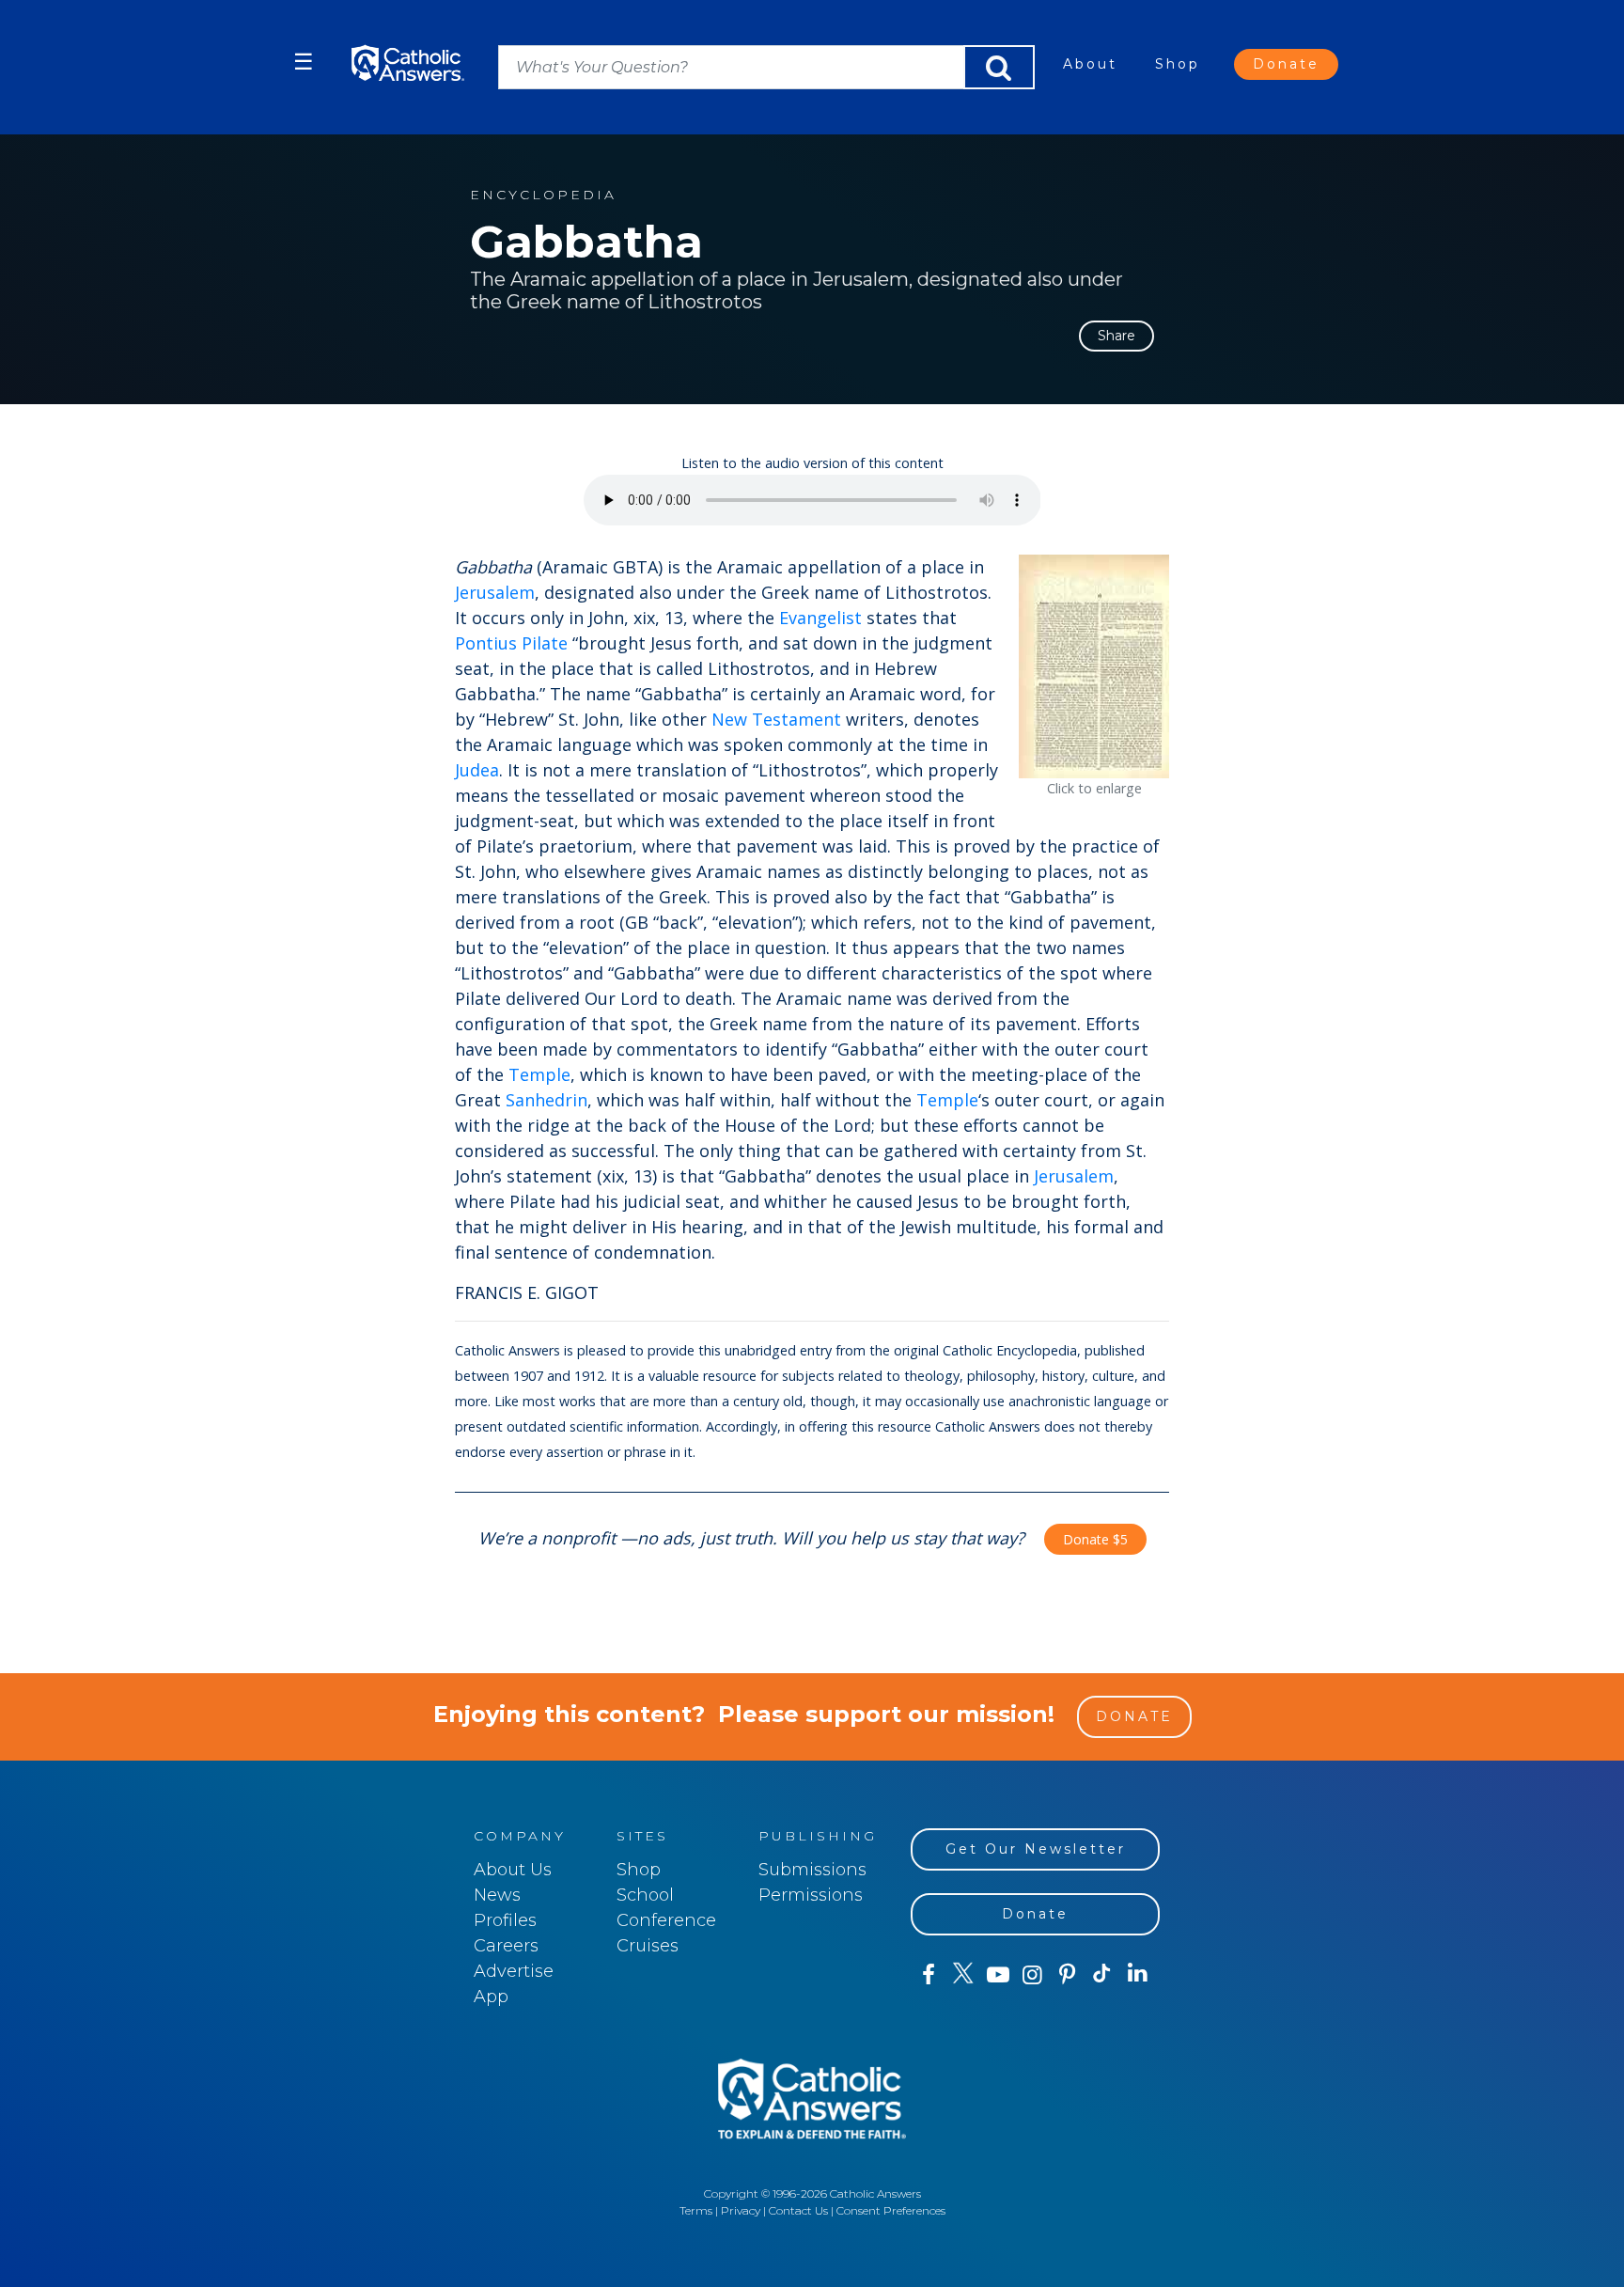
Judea (477, 770)
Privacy (741, 2210)
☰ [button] (304, 62)
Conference (666, 1920)
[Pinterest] (1067, 1975)
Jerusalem (495, 592)
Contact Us (798, 2210)
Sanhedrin (547, 1100)
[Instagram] (1032, 1975)
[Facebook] (928, 1975)
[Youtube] (998, 1975)
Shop (1178, 64)
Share (1116, 336)
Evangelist (820, 618)
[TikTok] (1102, 1975)
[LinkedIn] (1138, 1974)
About (1090, 64)
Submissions (812, 1870)
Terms (696, 2210)
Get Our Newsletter (1036, 1849)
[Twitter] (963, 1975)
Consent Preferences (891, 2210)
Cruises (648, 1946)
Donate (1286, 64)
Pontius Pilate (511, 643)
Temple (539, 1074)
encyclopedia (543, 195)
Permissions (811, 1895)
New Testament (776, 719)
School (645, 1895)
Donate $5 (1095, 1539)
